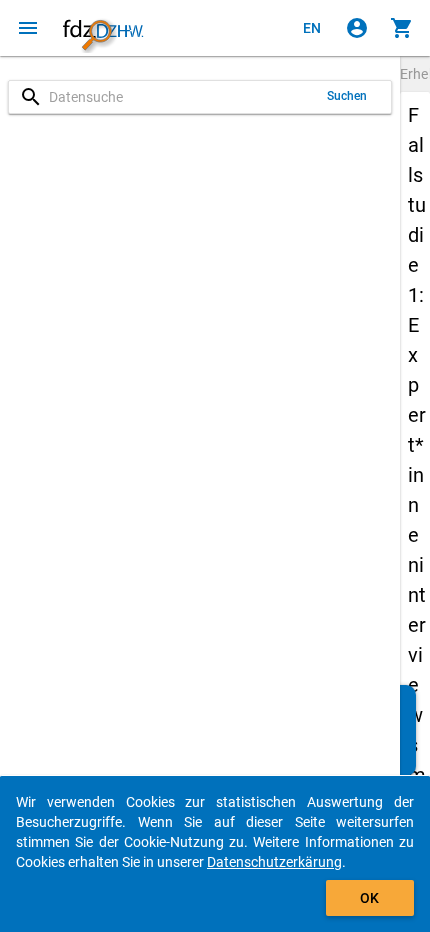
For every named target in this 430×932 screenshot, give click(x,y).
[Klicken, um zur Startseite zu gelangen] (103, 28)
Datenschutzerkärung (274, 862)
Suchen (347, 96)
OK (369, 898)
